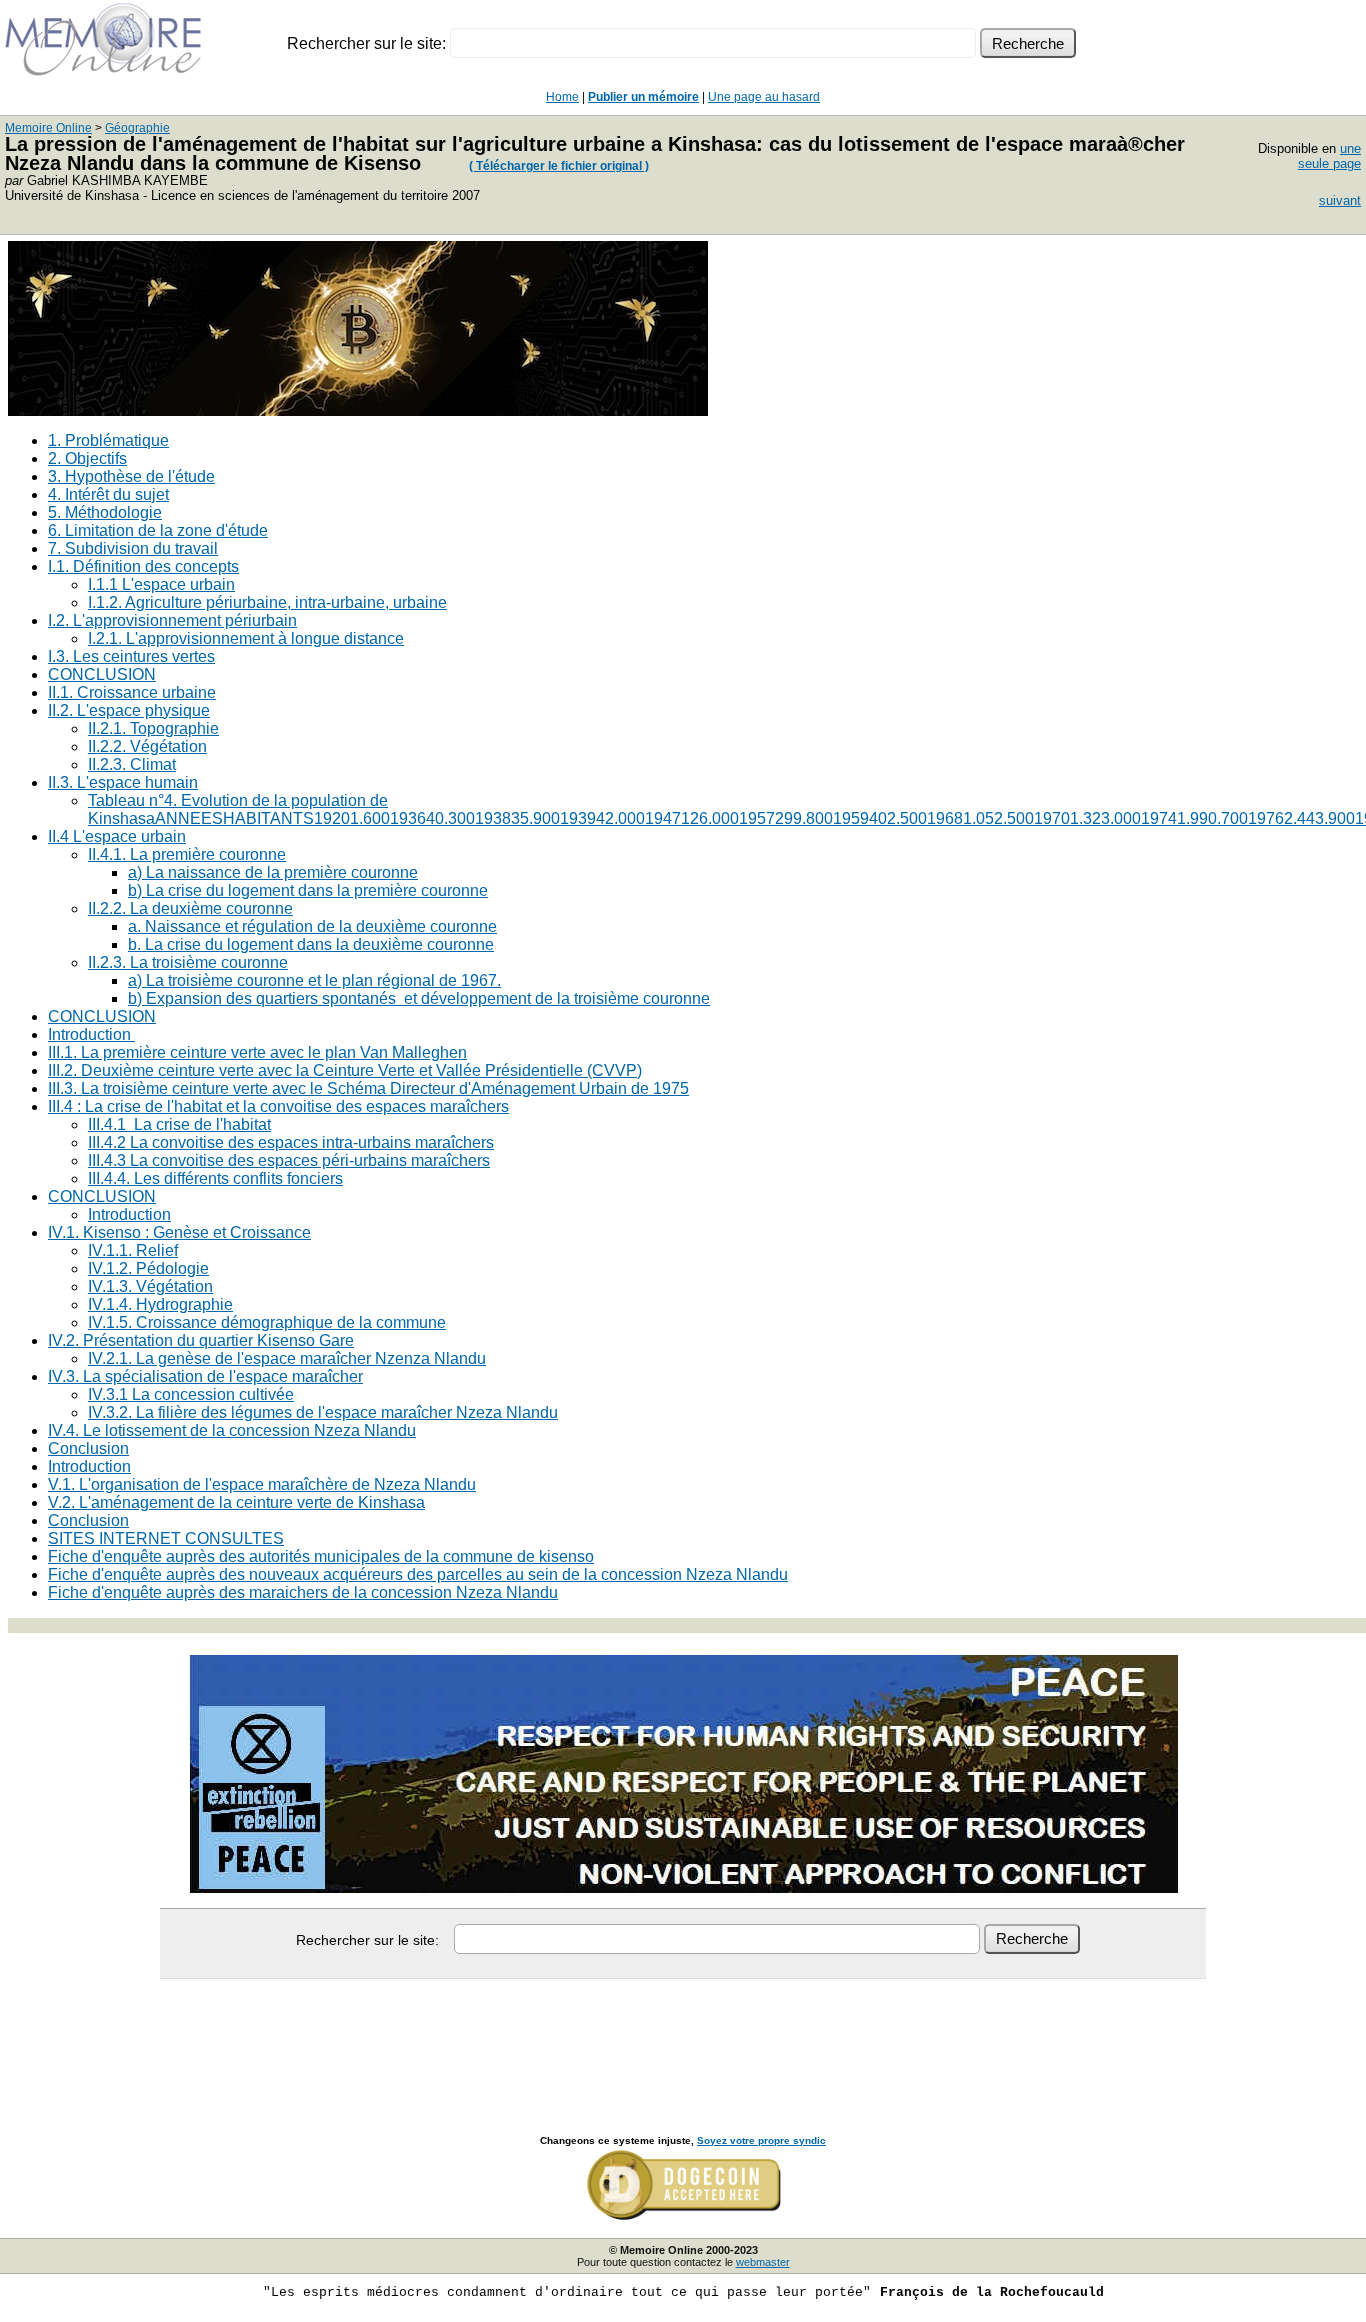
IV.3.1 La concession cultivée (191, 1394)
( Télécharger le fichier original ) (559, 166)
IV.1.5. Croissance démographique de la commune (267, 1322)
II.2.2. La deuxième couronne (190, 908)
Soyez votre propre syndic (761, 2140)
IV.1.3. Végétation (150, 1286)
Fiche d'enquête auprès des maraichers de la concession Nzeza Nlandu (303, 1592)
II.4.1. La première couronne (187, 854)
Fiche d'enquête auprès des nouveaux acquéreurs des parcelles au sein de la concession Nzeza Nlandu (418, 1574)
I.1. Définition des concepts (143, 566)
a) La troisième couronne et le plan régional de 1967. (314, 980)
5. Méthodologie (105, 512)
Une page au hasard (764, 97)
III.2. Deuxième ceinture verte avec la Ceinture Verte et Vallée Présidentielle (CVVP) (345, 1070)
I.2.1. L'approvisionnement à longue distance (246, 638)
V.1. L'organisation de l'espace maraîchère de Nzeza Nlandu (262, 1484)
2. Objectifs (87, 458)
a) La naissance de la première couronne (273, 872)
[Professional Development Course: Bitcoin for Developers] (358, 410)
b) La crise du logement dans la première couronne (308, 890)
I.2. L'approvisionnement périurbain (172, 620)
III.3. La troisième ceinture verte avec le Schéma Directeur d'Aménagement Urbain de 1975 (368, 1088)
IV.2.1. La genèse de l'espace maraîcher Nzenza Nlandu (287, 1358)
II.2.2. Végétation (147, 746)
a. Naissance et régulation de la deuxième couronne (312, 926)
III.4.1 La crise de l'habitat (179, 1124)
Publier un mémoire (643, 97)
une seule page (1329, 156)
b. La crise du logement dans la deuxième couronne (311, 944)
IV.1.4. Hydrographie (160, 1304)
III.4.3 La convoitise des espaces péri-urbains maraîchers (289, 1160)
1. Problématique (108, 440)
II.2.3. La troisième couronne (188, 962)
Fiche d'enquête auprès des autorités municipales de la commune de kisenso (321, 1556)
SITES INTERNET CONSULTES (166, 1538)
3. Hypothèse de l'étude (131, 476)
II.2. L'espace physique (129, 710)
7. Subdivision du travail (133, 548)
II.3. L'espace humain (123, 782)
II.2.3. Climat (132, 764)
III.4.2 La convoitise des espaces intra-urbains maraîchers (291, 1142)
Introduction (91, 1034)
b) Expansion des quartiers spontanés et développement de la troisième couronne (419, 998)
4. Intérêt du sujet (108, 494)
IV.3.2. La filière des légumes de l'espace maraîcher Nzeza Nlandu (323, 1412)
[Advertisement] (683, 2035)
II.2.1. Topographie (153, 728)
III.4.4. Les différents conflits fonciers (215, 1178)
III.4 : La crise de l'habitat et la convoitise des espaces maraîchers (278, 1106)
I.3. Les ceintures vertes (131, 656)
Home (562, 97)
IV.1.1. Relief (133, 1250)
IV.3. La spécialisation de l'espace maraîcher (205, 1376)
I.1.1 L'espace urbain (161, 584)
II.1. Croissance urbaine (132, 692)
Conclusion (88, 1448)
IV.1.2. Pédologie (148, 1268)
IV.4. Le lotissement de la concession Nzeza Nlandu (232, 1430)
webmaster (763, 2262)
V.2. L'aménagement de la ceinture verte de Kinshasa (236, 1502)
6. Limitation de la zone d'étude (158, 530)
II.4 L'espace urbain (117, 836)
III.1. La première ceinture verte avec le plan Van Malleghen (257, 1052)
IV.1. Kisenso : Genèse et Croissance (179, 1232)
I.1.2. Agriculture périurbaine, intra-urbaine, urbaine (267, 602)
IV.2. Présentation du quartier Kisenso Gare (201, 1340)
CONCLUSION (102, 674)
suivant (1340, 200)
